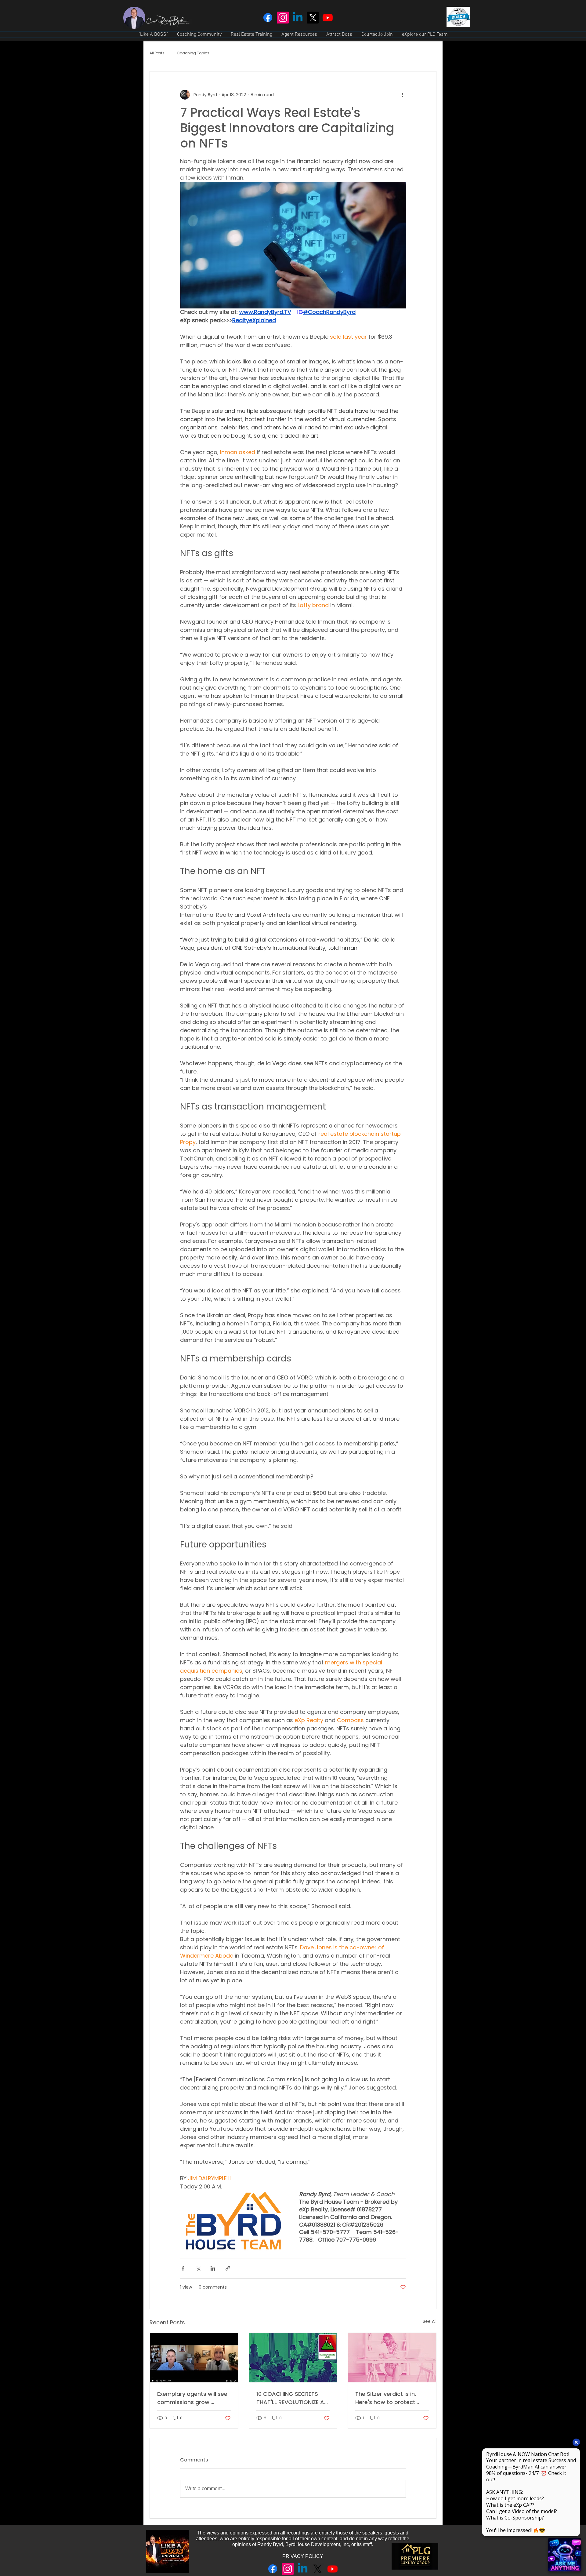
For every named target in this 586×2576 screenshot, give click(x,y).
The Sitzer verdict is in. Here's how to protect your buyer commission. (388, 2398)
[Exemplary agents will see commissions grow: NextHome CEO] (194, 2358)
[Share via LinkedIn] (213, 2268)
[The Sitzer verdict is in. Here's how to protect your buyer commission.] (392, 2358)
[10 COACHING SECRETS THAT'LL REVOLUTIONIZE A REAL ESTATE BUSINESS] (293, 2358)
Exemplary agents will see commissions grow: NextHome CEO (192, 2398)
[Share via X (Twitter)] (198, 2268)
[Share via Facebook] (183, 2268)
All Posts (157, 53)
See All (430, 2321)
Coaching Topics (193, 53)
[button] (199, 35)
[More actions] (402, 95)
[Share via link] (228, 2268)
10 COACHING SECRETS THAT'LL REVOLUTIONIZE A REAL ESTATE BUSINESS (290, 2398)
